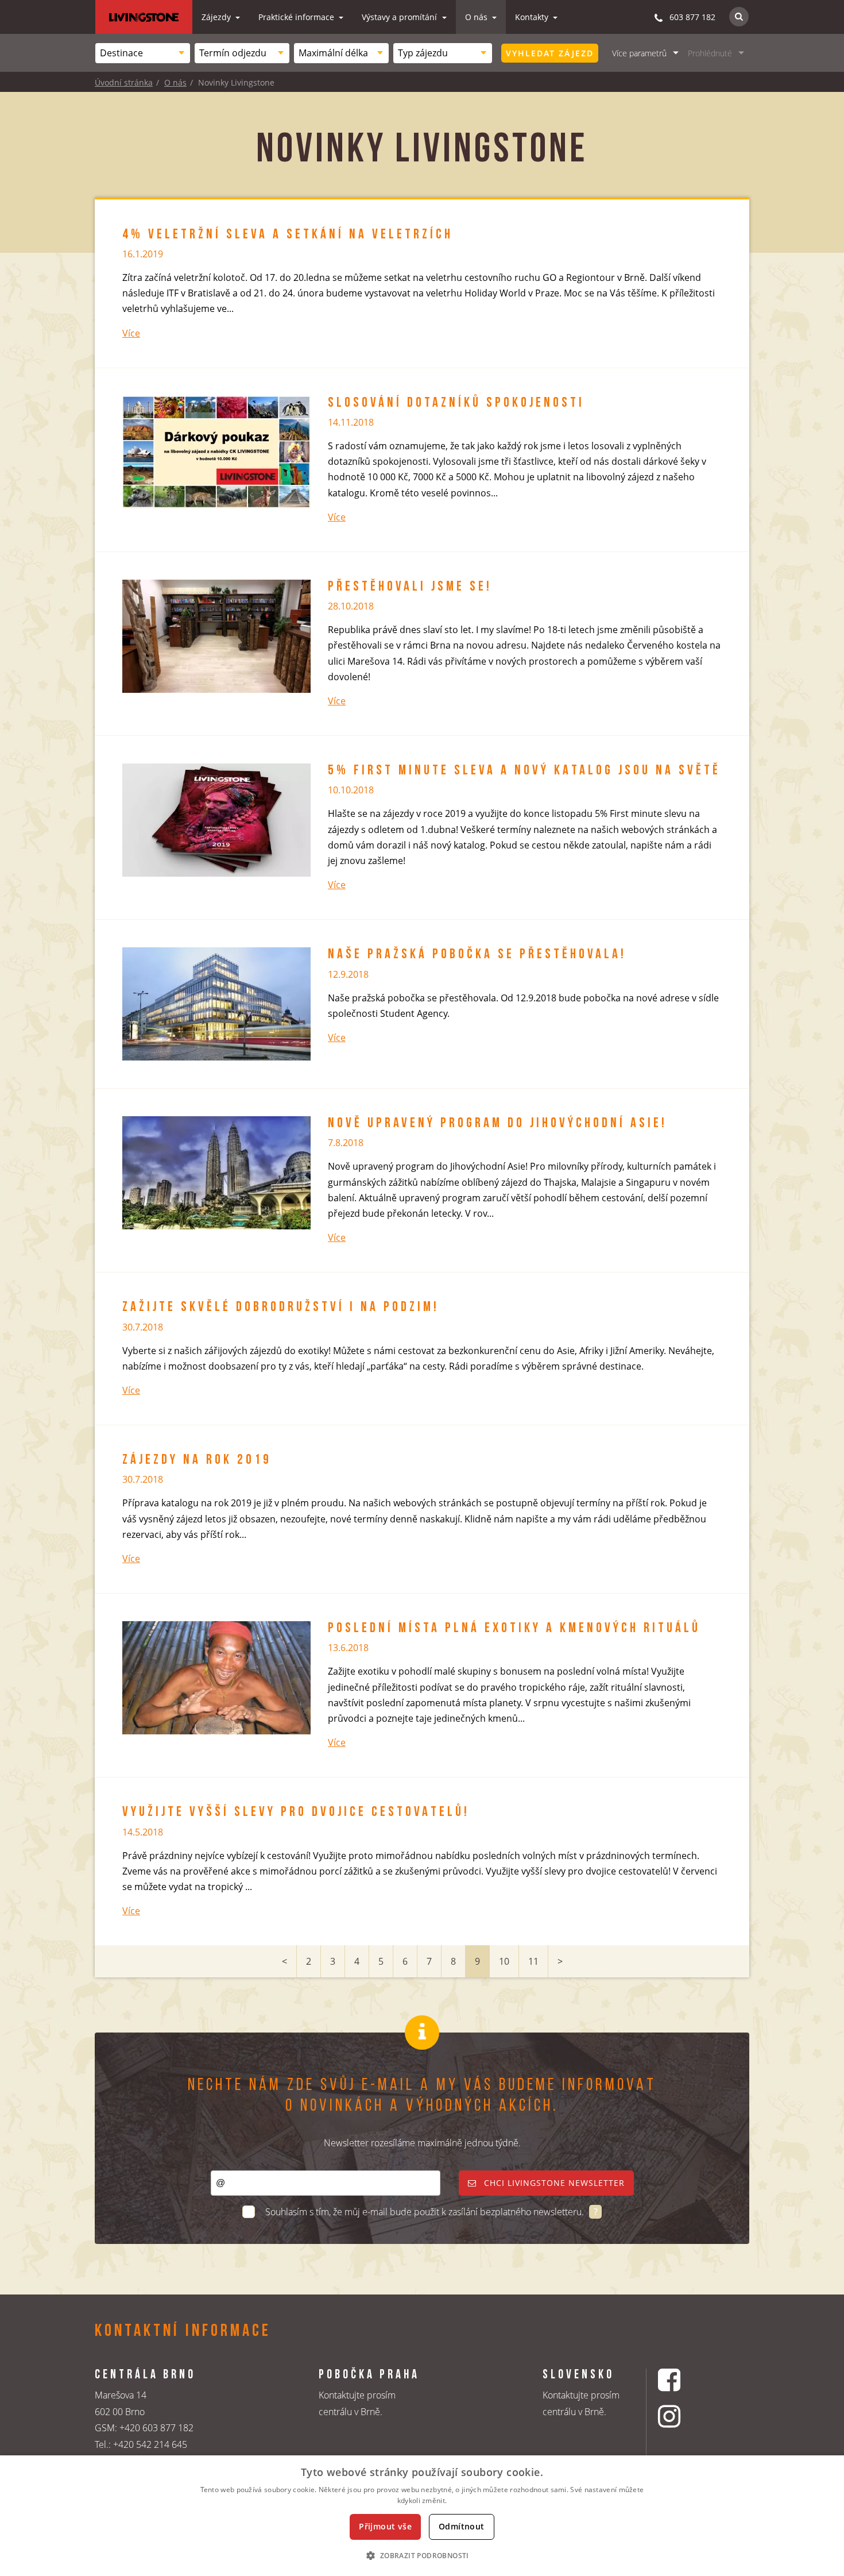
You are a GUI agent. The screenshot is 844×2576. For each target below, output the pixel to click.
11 (533, 1961)
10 (504, 1961)
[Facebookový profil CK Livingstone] (684, 2380)
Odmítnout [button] (462, 2526)
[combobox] (143, 53)
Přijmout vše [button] (385, 2526)
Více (131, 333)
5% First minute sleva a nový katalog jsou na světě (524, 771)
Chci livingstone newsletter (553, 2183)
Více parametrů (639, 53)
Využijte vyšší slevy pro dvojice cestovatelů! (296, 1813)
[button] (422, 2555)
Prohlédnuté (710, 53)
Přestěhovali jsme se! (410, 587)
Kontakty (533, 17)
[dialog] (422, 2516)
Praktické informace (297, 17)
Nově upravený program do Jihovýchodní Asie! (498, 1124)
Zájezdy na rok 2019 (197, 1460)
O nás (477, 17)
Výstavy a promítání (400, 17)
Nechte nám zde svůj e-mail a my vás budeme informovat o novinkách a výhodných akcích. (422, 2096)
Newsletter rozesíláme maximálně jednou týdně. (422, 2143)
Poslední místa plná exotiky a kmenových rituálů (514, 1629)
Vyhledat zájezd (550, 53)
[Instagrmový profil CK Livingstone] (684, 2416)
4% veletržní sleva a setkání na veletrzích (288, 235)
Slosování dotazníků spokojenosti (456, 403)
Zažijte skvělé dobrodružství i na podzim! (281, 1308)
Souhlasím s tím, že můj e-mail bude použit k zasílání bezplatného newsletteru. (426, 2212)
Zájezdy (217, 17)
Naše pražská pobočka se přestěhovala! (477, 955)
